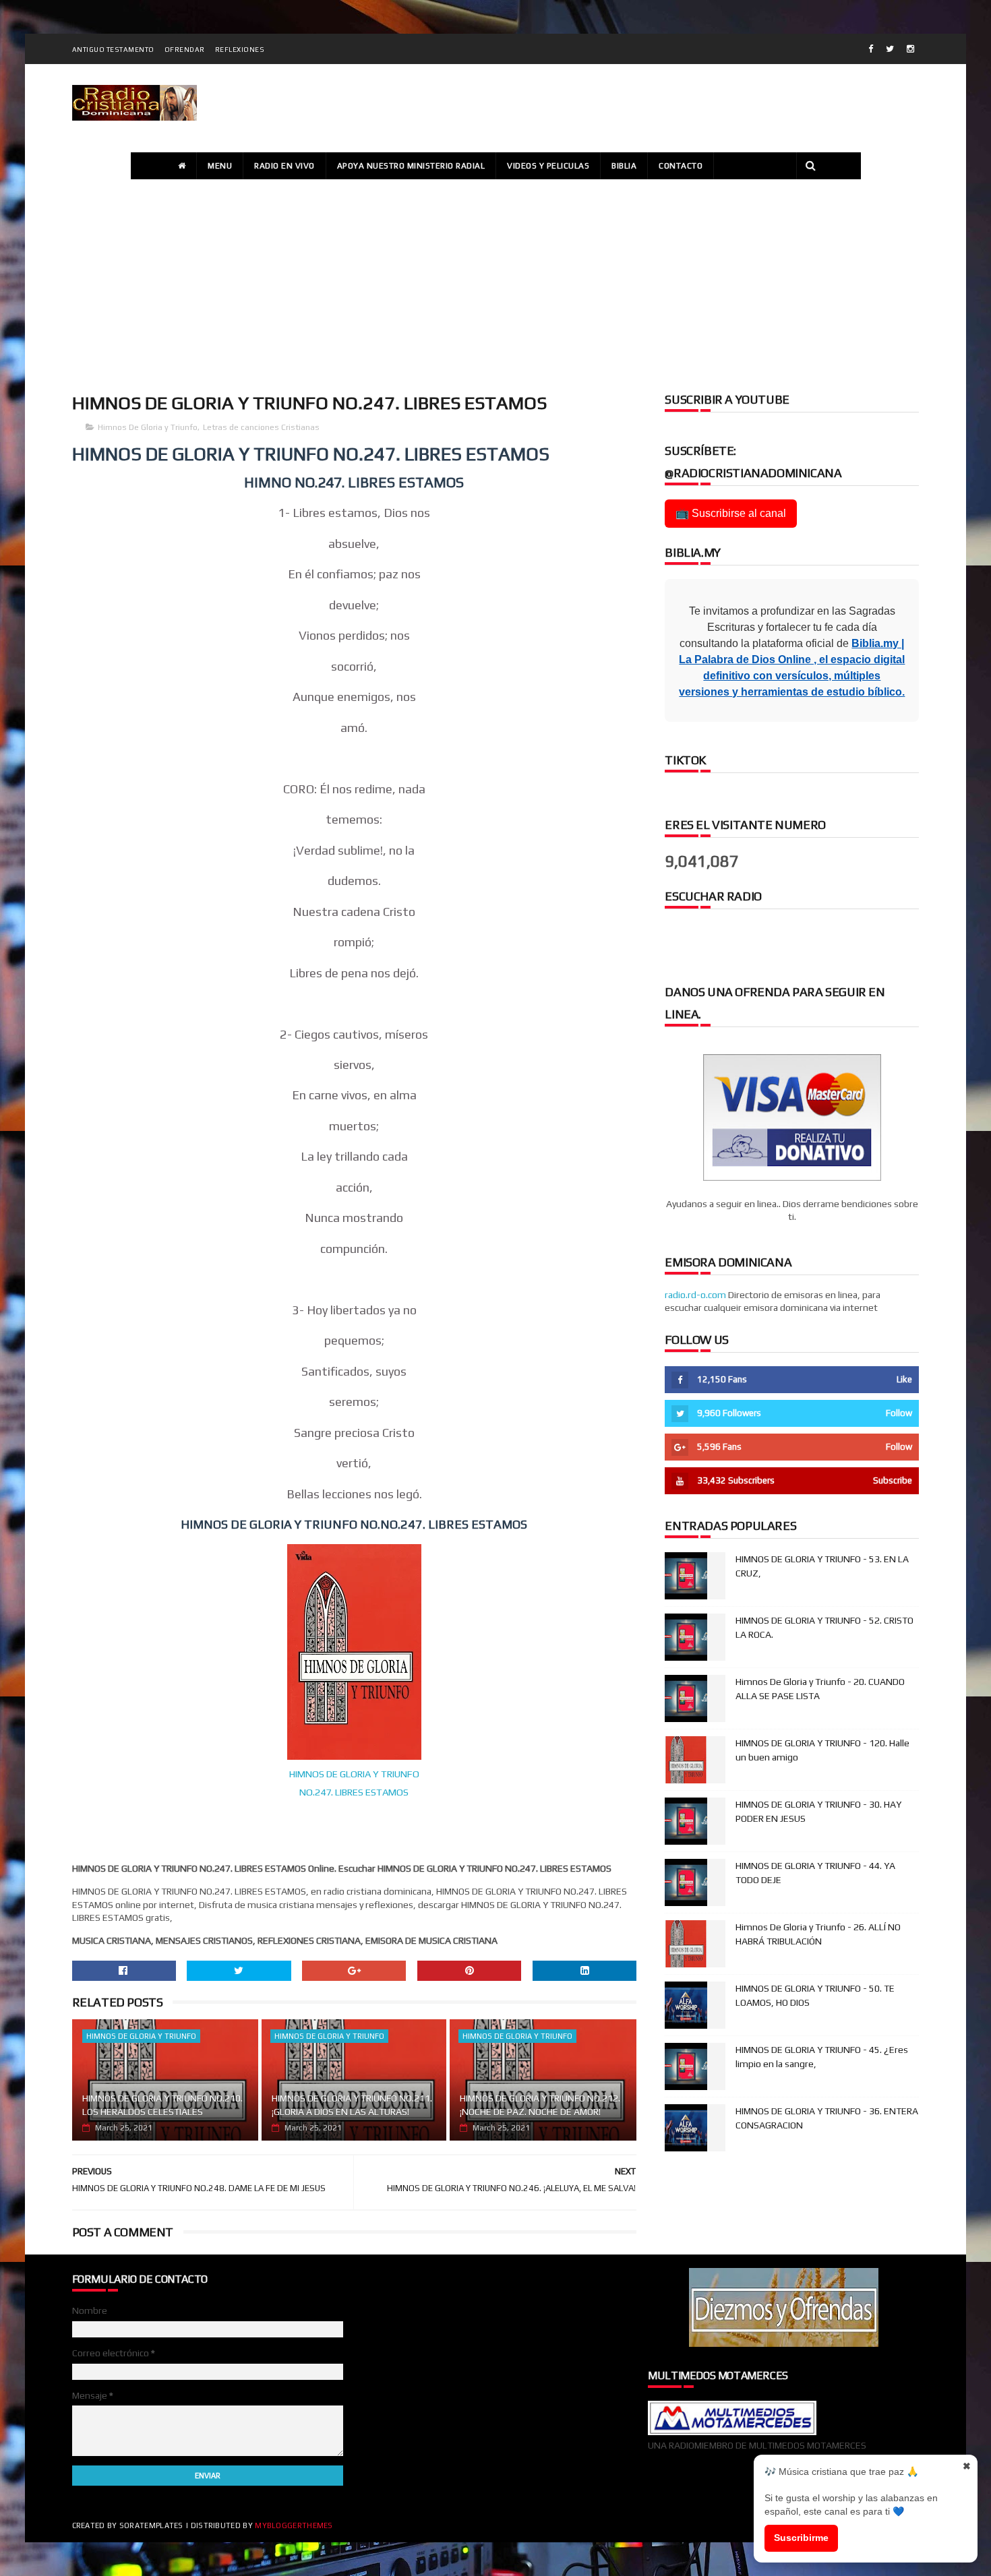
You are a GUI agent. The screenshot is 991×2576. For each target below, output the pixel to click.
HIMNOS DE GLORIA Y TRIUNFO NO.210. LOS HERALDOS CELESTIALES (162, 2105)
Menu (220, 166)
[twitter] (890, 49)
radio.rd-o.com (695, 1295)
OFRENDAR (185, 50)
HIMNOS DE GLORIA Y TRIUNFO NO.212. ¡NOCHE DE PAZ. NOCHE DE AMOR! (540, 2105)
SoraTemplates (151, 2525)
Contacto (681, 166)
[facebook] (871, 49)
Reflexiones (240, 50)
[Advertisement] (495, 284)
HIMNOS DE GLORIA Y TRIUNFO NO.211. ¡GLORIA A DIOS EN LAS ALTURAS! (352, 2105)
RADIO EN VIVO (284, 166)
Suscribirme (801, 2538)
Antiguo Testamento (113, 50)
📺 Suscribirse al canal (731, 513)
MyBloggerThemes (294, 2525)
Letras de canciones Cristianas (261, 427)
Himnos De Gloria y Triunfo (148, 427)
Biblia (624, 166)
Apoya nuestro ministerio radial (411, 166)
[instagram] (910, 49)
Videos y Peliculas (548, 166)
